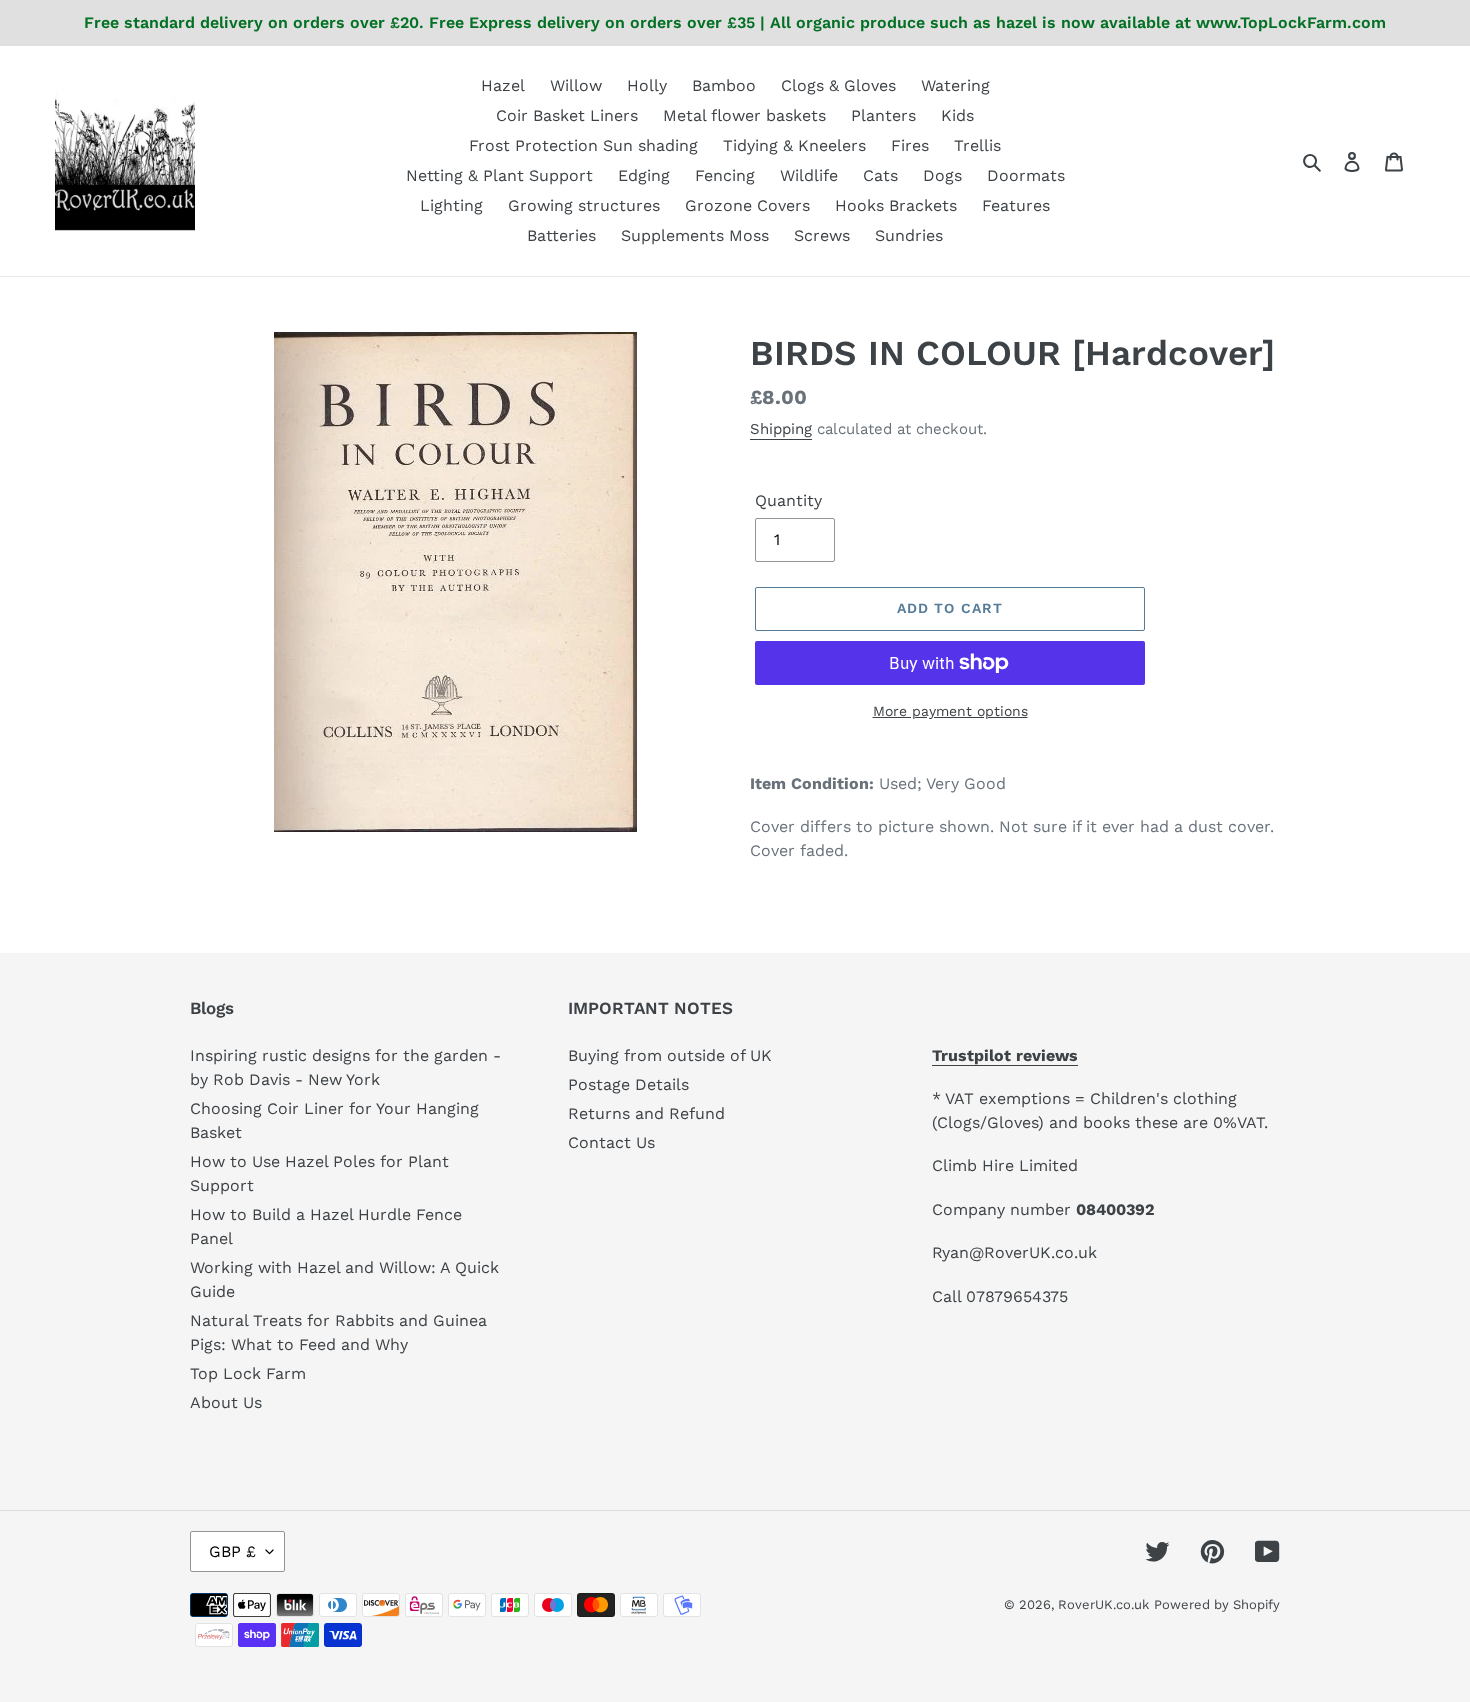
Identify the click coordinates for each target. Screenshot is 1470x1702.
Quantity (788, 500)
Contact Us (611, 1142)
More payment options (950, 711)
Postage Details (628, 1084)
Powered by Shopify (1217, 1604)
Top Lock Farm (248, 1373)
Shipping (781, 429)
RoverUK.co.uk (1103, 1604)
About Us (226, 1402)
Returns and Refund (646, 1113)
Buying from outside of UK (670, 1055)
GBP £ (232, 1551)
